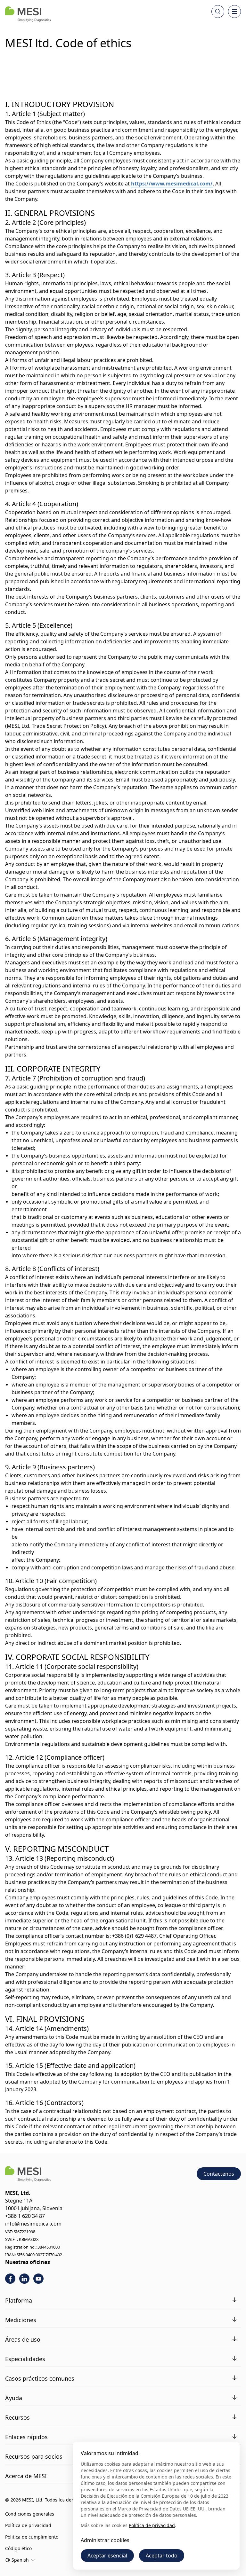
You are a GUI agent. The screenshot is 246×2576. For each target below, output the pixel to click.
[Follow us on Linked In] (24, 2279)
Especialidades (25, 2359)
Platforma (19, 2300)
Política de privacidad (28, 2525)
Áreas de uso (23, 2339)
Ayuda (14, 2398)
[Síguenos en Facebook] (10, 2279)
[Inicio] (28, 14)
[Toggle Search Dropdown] (218, 12)
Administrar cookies (105, 2540)
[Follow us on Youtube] (38, 2279)
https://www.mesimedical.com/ (172, 184)
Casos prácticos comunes (40, 2378)
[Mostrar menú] (234, 12)
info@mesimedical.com (33, 2224)
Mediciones (21, 2320)
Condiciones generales (30, 2514)
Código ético (18, 2548)
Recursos (17, 2417)
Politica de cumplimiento (32, 2537)
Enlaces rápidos (26, 2437)
